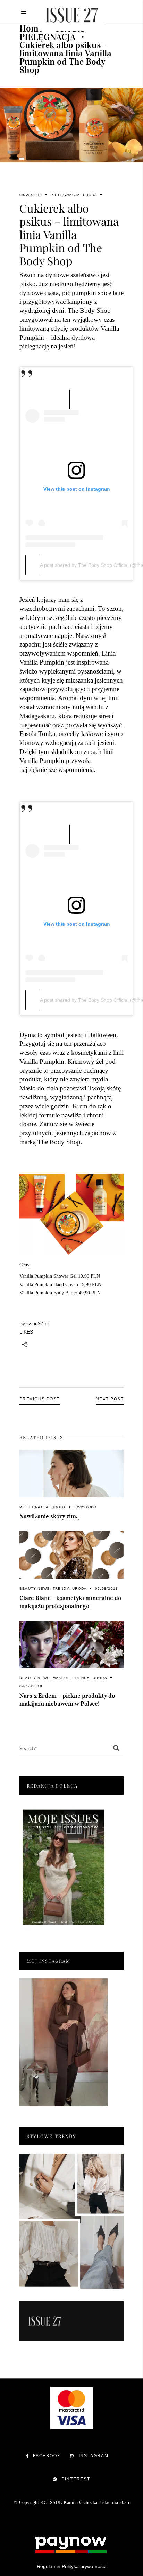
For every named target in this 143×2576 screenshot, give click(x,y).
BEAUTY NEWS (35, 1589)
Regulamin (49, 2566)
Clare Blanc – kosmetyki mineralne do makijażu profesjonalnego (70, 1602)
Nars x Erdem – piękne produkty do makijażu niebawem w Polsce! (67, 1700)
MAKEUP (61, 1678)
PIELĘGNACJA (48, 37)
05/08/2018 (107, 1589)
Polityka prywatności (84, 2566)
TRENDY (61, 1589)
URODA (90, 195)
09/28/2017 (31, 195)
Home (31, 28)
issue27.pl (37, 1323)
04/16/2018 (31, 1686)
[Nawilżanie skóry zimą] (71, 1473)
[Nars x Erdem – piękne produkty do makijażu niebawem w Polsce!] (71, 1644)
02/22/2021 (86, 1507)
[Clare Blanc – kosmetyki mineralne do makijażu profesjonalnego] (71, 1555)
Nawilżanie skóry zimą (49, 1516)
